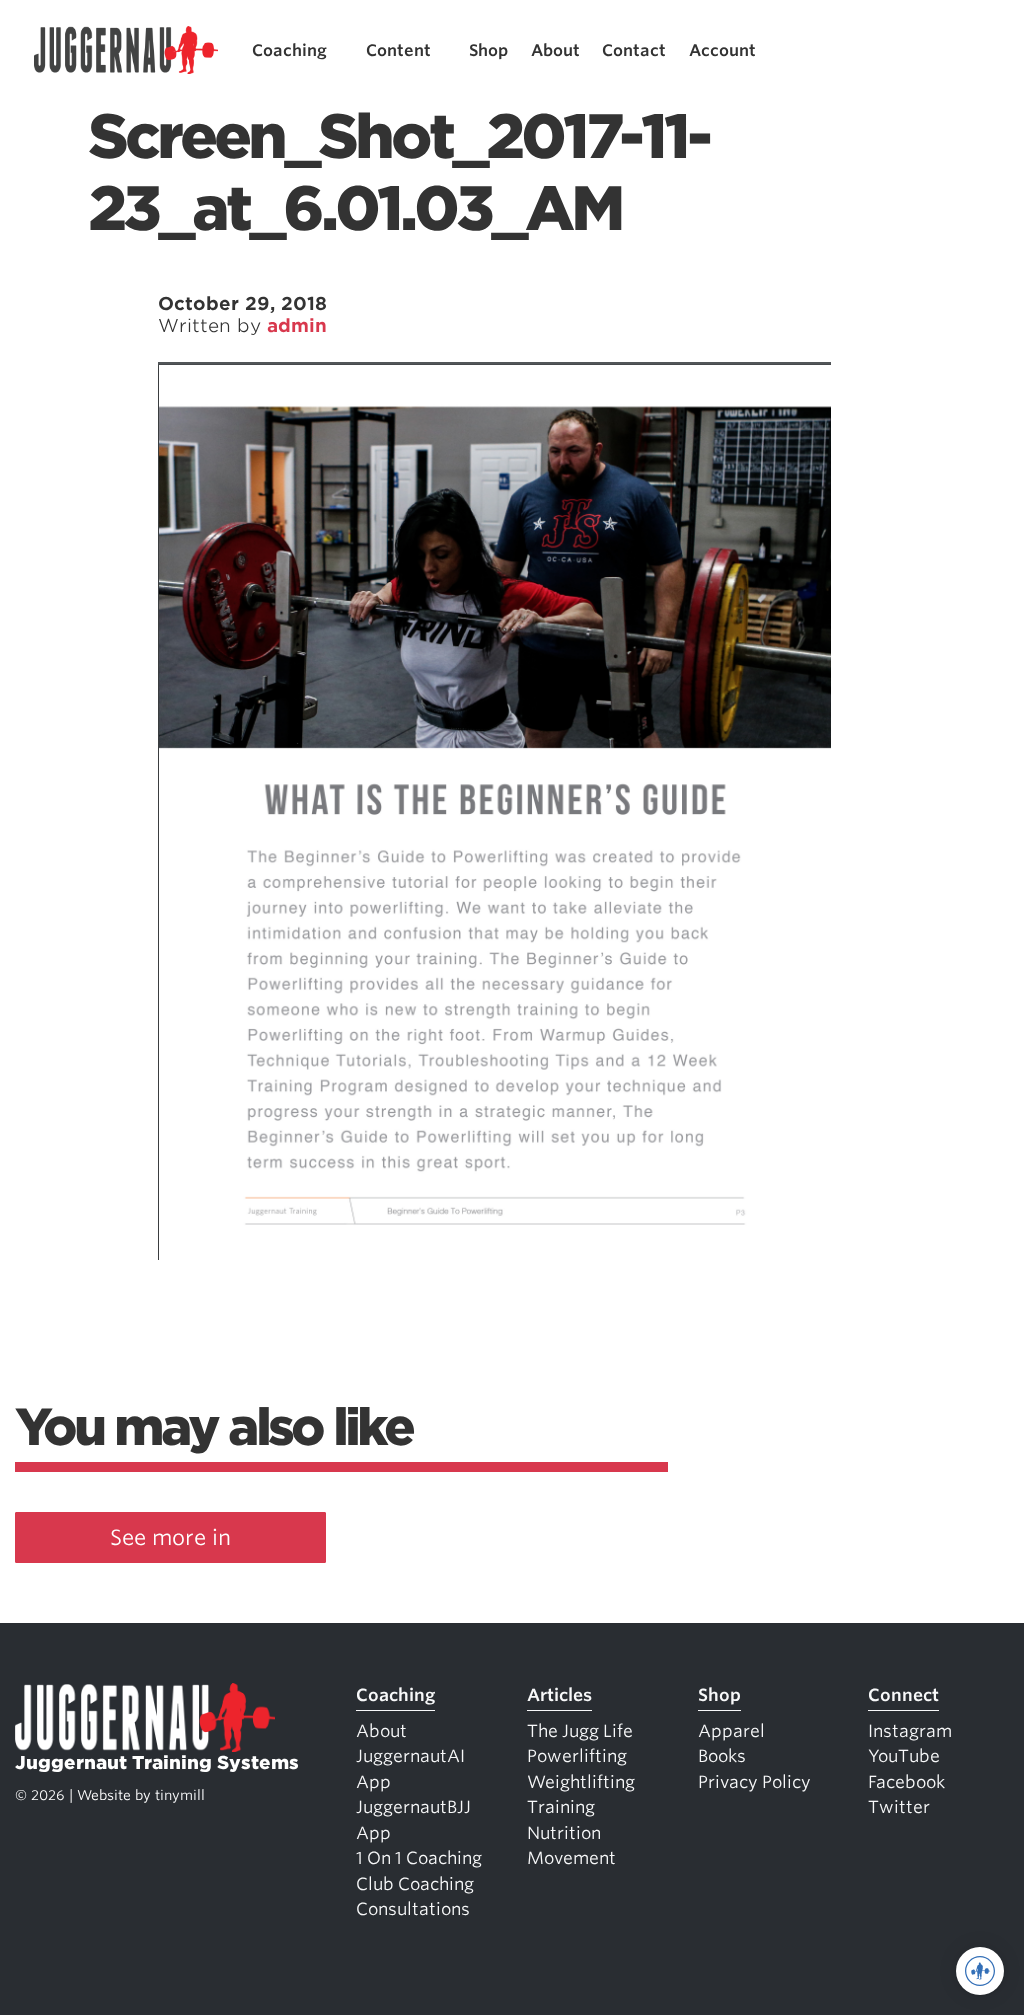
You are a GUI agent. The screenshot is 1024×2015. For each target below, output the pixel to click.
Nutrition (564, 1833)
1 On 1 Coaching (419, 1858)
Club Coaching (415, 1884)
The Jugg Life (580, 1731)
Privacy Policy (754, 1782)
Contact (634, 50)
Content (398, 50)
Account (722, 50)
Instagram (910, 1731)
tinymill (180, 1795)
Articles (559, 1695)
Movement (571, 1858)
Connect (903, 1695)
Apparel (731, 1731)
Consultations (413, 1909)
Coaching (289, 50)
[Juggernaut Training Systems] (126, 50)
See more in (170, 1537)
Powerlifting (577, 1756)
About (555, 50)
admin (297, 325)
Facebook (906, 1782)
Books (722, 1756)
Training (561, 1807)
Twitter (899, 1807)
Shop (488, 50)
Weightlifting (581, 1782)
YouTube (904, 1756)
